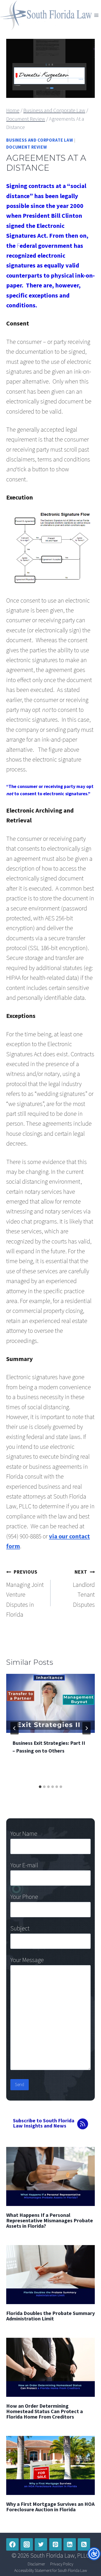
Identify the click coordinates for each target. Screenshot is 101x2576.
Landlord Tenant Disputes (84, 1589)
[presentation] (51, 1703)
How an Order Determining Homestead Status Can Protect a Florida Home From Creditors (45, 2411)
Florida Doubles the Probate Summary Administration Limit (51, 2316)
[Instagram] (27, 2544)
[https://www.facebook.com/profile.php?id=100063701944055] (12, 2544)
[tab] (40, 1787)
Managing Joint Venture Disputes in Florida (25, 1594)
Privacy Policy (62, 2564)
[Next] (86, 1728)
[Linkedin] (70, 2544)
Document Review (27, 147)
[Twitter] (41, 2544)
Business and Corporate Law (40, 140)
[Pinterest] (55, 2544)
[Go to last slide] (15, 1728)
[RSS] (84, 2544)
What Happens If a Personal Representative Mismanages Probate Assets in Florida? (50, 2220)
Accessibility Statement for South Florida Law (51, 2570)
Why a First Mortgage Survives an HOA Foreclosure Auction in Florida (50, 2507)
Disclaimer (36, 2564)
